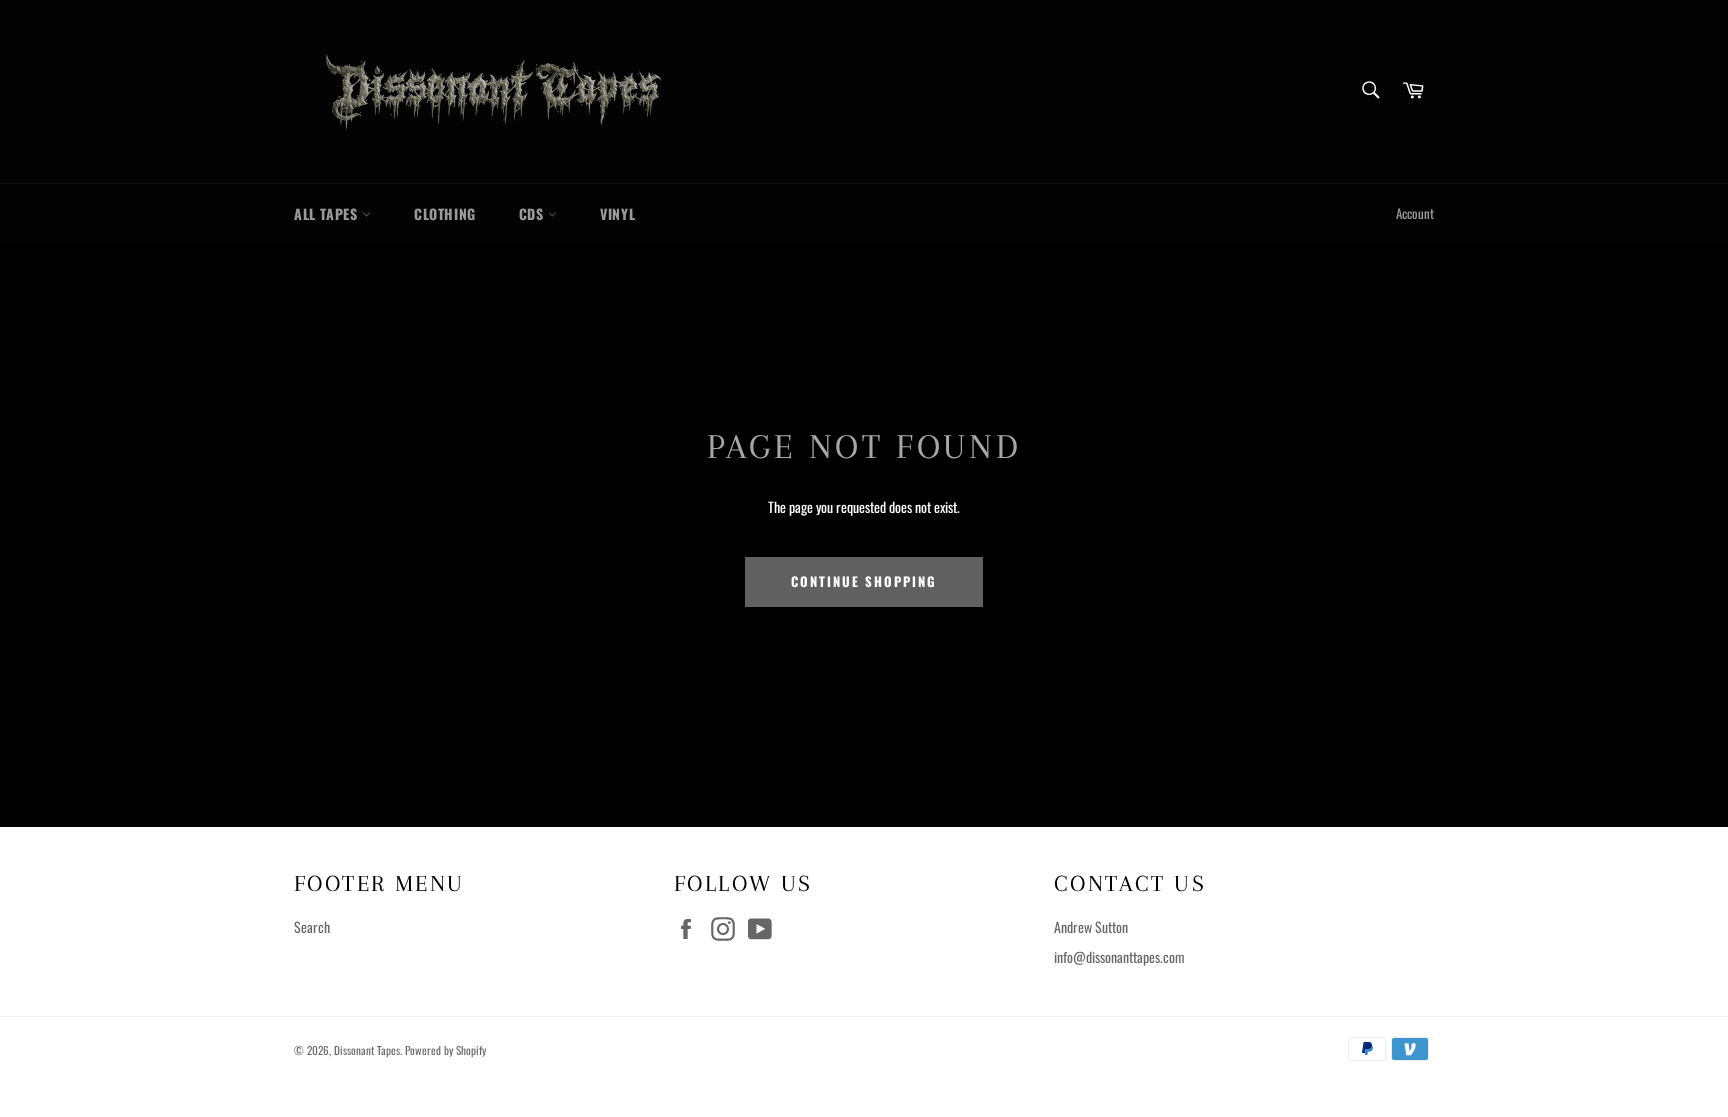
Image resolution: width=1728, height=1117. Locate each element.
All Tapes (328, 213)
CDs (533, 213)
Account (1415, 213)
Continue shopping (863, 581)
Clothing (445, 213)
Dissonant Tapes (367, 1050)
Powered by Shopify (445, 1050)
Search (312, 926)
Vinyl (617, 213)
